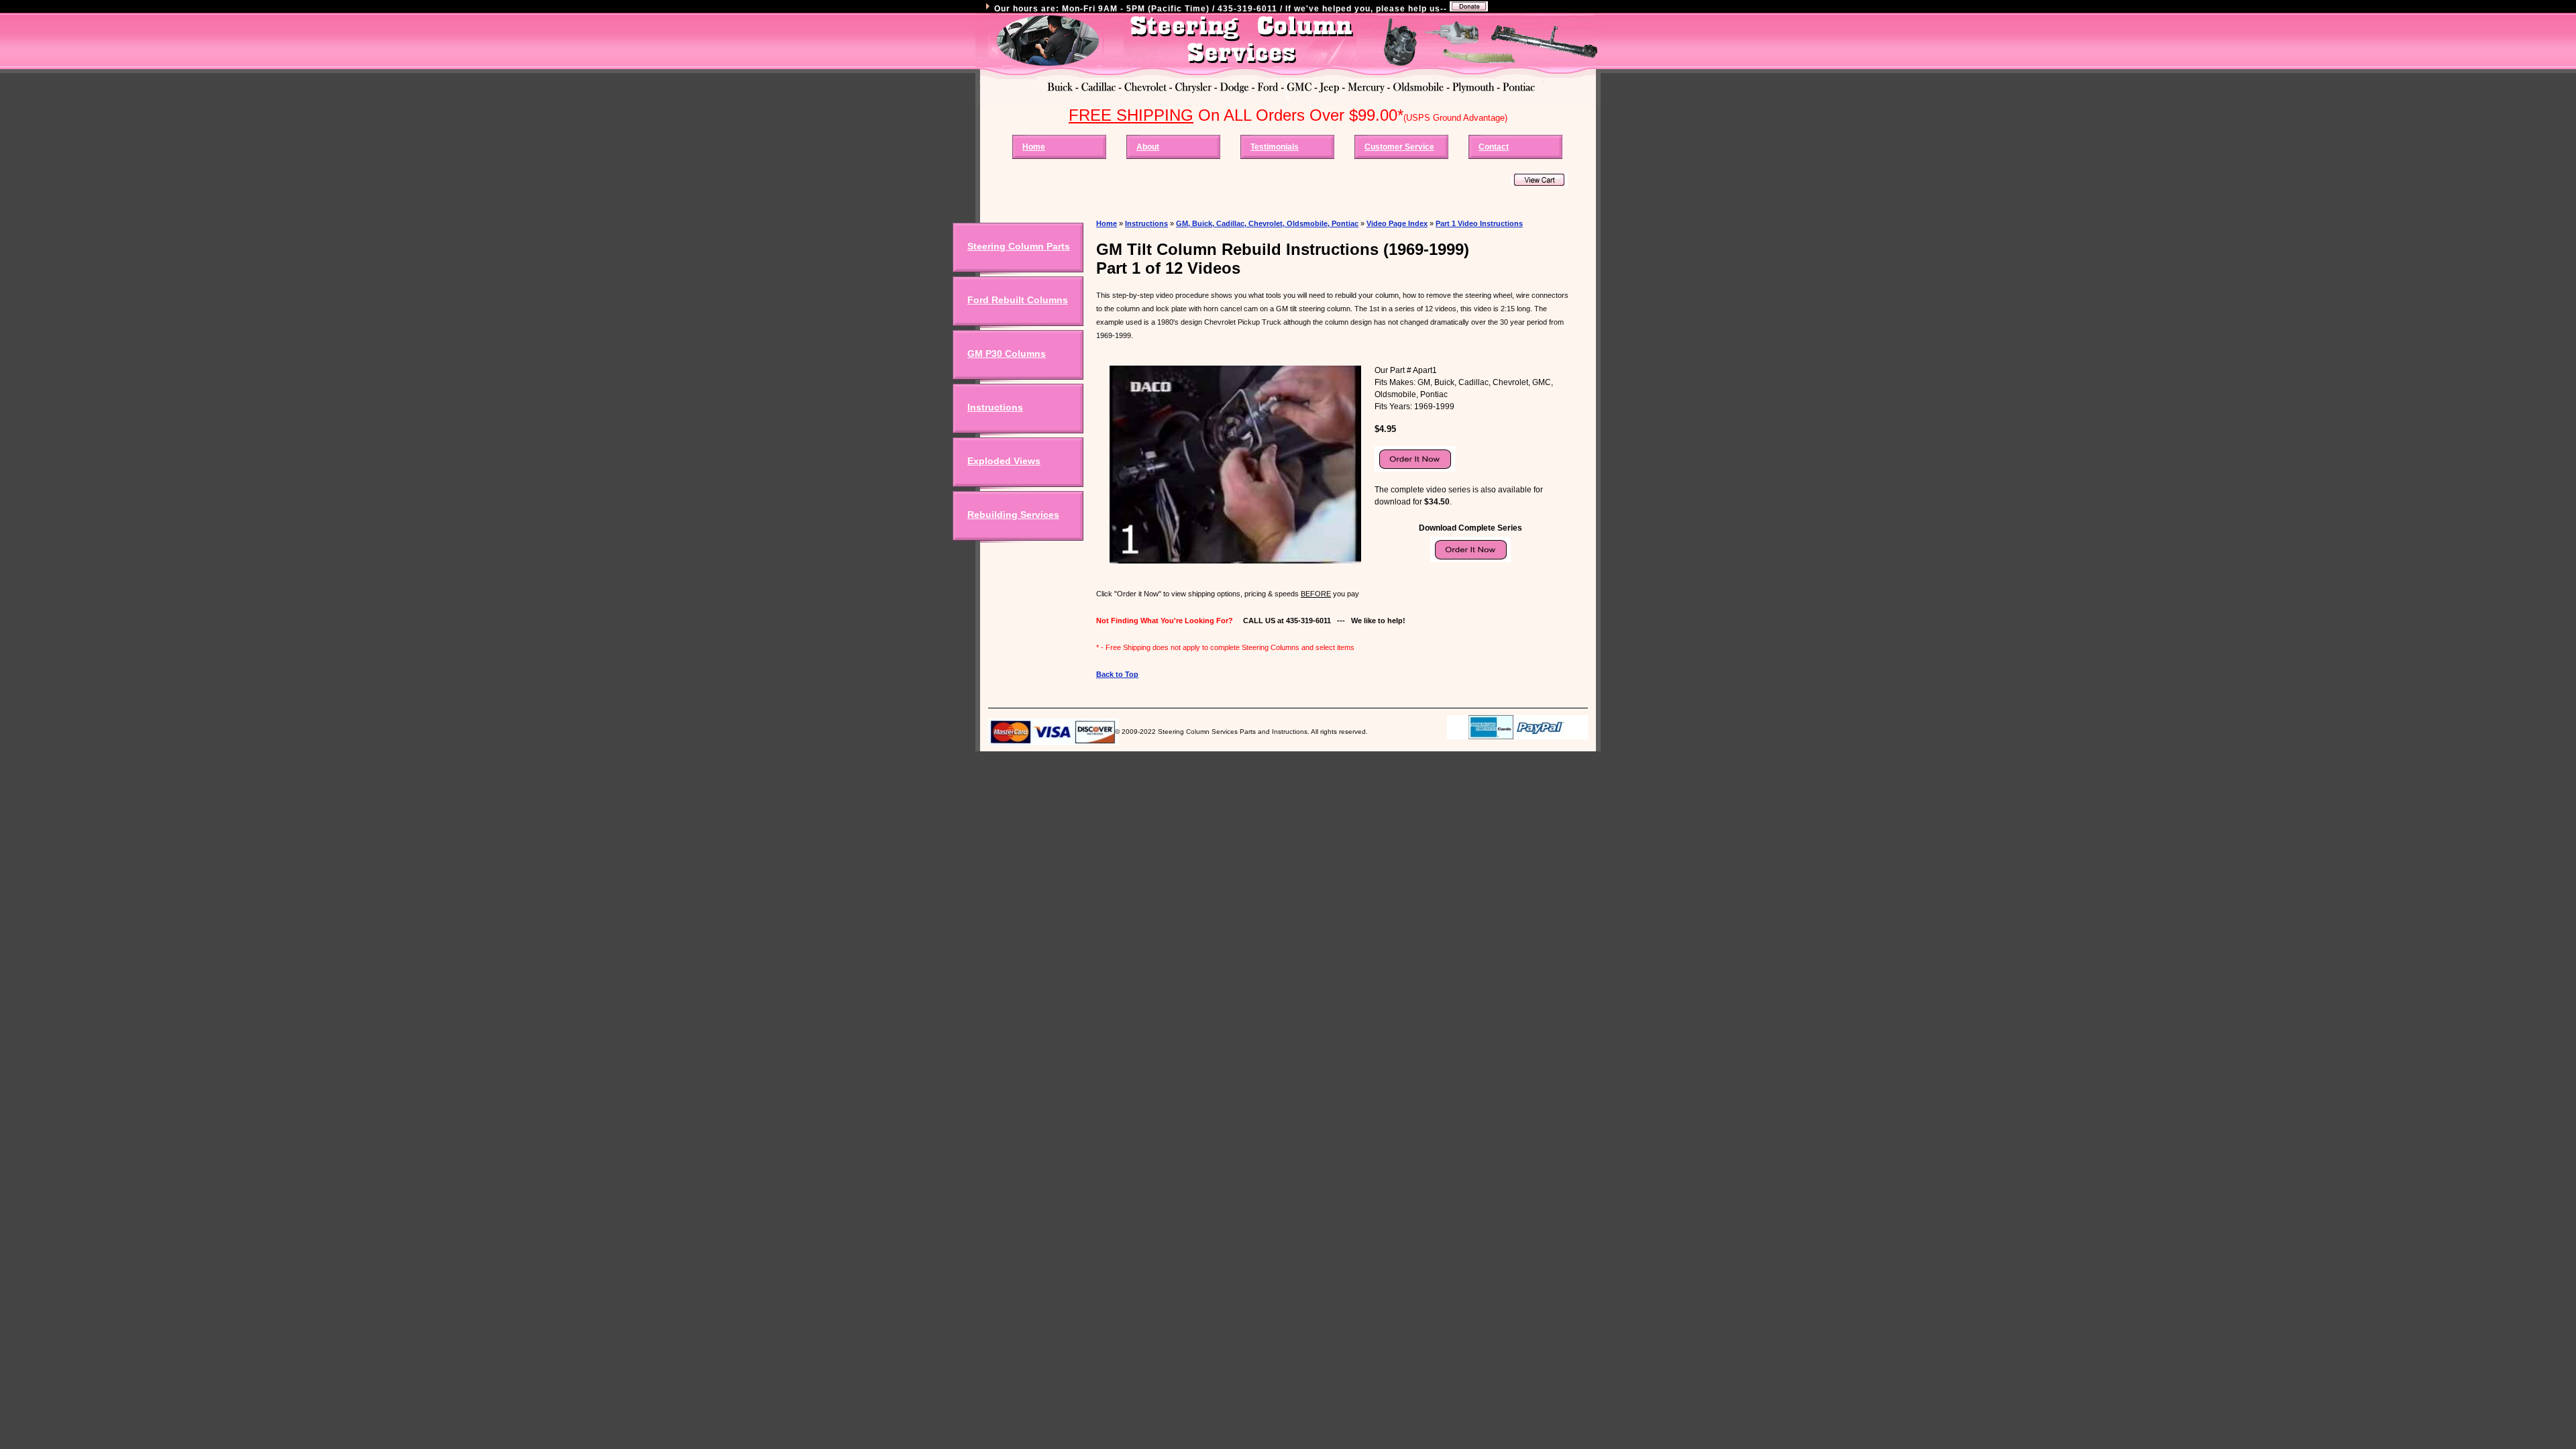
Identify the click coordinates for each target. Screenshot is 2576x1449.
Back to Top (1117, 674)
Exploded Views (1004, 461)
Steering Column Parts (1019, 246)
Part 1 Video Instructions (1479, 223)
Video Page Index (1397, 223)
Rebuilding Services (1013, 515)
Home (1034, 147)
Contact (1494, 147)
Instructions (995, 407)
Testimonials (1275, 147)
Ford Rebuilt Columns (1018, 300)
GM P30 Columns (1007, 354)
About (1148, 147)
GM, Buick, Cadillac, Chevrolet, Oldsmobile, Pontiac (1267, 223)
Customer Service (1399, 147)
